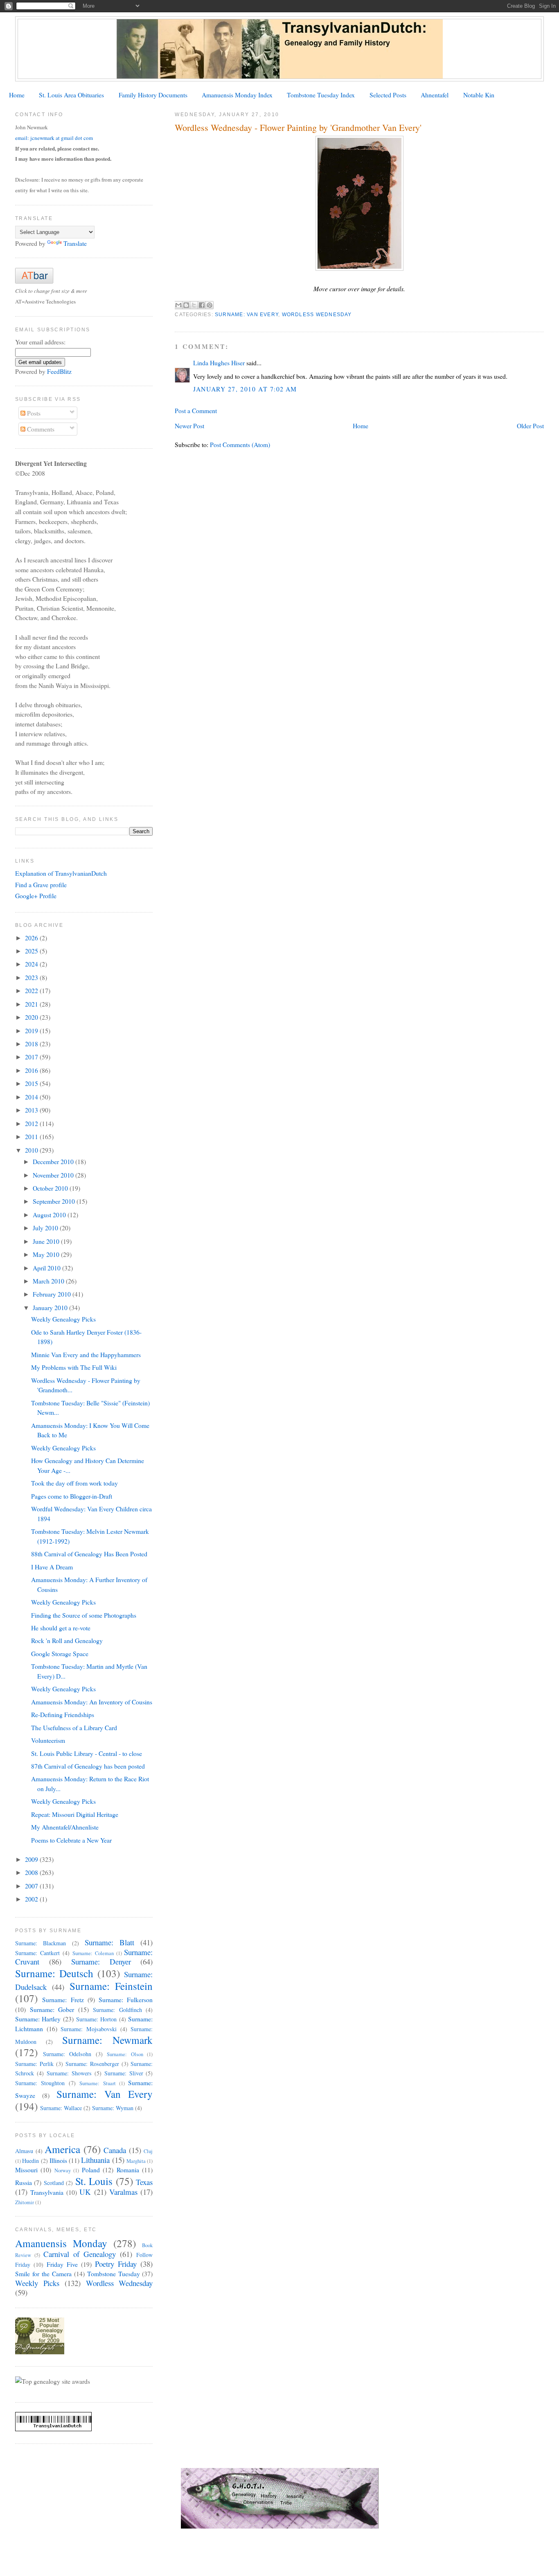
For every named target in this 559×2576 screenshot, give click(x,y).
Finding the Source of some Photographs (84, 1615)
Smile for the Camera (43, 2274)
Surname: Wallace (61, 2108)
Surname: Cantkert (37, 1953)
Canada (115, 2150)
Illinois (58, 2160)
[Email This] (178, 305)
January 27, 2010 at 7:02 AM (245, 389)
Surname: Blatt (109, 1942)
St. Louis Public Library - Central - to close (87, 1753)
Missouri (26, 2170)
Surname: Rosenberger (92, 2064)
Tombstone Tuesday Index (321, 95)
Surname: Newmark (107, 2040)
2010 (32, 1150)
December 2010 (54, 1161)
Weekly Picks (37, 2283)
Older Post (530, 426)
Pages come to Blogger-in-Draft (72, 1496)
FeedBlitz (59, 371)
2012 (32, 1123)
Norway (63, 2170)
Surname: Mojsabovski (89, 2029)
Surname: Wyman (113, 2108)
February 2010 (53, 1294)
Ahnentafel (435, 95)
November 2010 (54, 1175)
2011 (32, 1136)
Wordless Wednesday (317, 315)
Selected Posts (388, 95)
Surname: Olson (125, 2054)
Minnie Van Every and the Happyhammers (86, 1354)
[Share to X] (194, 305)
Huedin (30, 2161)
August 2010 (50, 1215)
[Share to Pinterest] (210, 305)
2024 (32, 964)
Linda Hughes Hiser (219, 363)
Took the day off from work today (74, 1483)
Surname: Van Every (247, 315)
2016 (32, 1070)
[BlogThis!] (186, 305)
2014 (32, 1097)
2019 (32, 1031)
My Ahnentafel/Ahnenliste (65, 1827)
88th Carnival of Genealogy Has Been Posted (89, 1554)
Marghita (136, 2161)
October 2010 (51, 1188)
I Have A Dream (52, 1567)
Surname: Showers (69, 2073)
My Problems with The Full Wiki (74, 1367)
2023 (32, 977)
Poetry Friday (116, 2264)
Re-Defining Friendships (63, 1714)
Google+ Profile (36, 896)
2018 (32, 1044)
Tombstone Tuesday (114, 2274)
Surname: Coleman (93, 1953)
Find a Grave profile (41, 885)
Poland (91, 2170)
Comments (40, 429)
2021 (32, 1004)
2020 (32, 1017)
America (62, 2149)
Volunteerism (48, 1740)
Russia (24, 2182)
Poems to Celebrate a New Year (71, 1840)
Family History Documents (153, 95)
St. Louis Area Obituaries (71, 95)
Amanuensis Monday (61, 2243)
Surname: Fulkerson (126, 1999)
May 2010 (47, 1254)
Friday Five (62, 2264)
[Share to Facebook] (202, 305)
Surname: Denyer (101, 1961)
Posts (33, 413)
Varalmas (123, 2192)
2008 (32, 1872)
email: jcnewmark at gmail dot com (54, 138)
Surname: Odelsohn (67, 2054)
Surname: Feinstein (111, 1986)
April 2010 (47, 1268)
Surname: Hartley (38, 2019)
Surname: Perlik (34, 2064)
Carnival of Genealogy (80, 2254)
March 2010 (49, 1281)
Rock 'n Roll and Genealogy (67, 1640)
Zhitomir (25, 2202)
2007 (32, 1886)
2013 (32, 1110)
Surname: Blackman (41, 1943)
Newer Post (189, 426)
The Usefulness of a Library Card (74, 1727)
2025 (32, 951)
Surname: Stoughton (40, 2083)
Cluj (148, 2151)
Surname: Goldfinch (117, 2010)
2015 (32, 1083)
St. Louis (94, 2181)
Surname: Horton (97, 2019)
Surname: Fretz (63, 1999)
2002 (32, 1899)
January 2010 (51, 1307)
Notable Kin (479, 95)
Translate (75, 243)
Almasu (24, 2151)
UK (85, 2192)
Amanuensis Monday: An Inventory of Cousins (92, 1702)
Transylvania (47, 2192)
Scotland (54, 2183)
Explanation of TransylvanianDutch (61, 873)
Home (17, 95)
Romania (128, 2170)
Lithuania (95, 2160)
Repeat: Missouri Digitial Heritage (75, 1814)
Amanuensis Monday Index (237, 95)
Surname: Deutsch (54, 1973)
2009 (32, 1859)
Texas (144, 2182)
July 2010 (46, 1228)
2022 (32, 990)
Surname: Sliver (124, 2073)
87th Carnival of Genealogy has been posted (88, 1766)
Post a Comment (196, 410)
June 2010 (47, 1241)
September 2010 (55, 1201)
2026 (32, 938)
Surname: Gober (52, 2009)
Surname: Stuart (97, 2083)
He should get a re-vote (61, 1628)
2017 (32, 1057)
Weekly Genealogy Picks (63, 1319)
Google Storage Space (60, 1653)
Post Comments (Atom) (240, 444)
